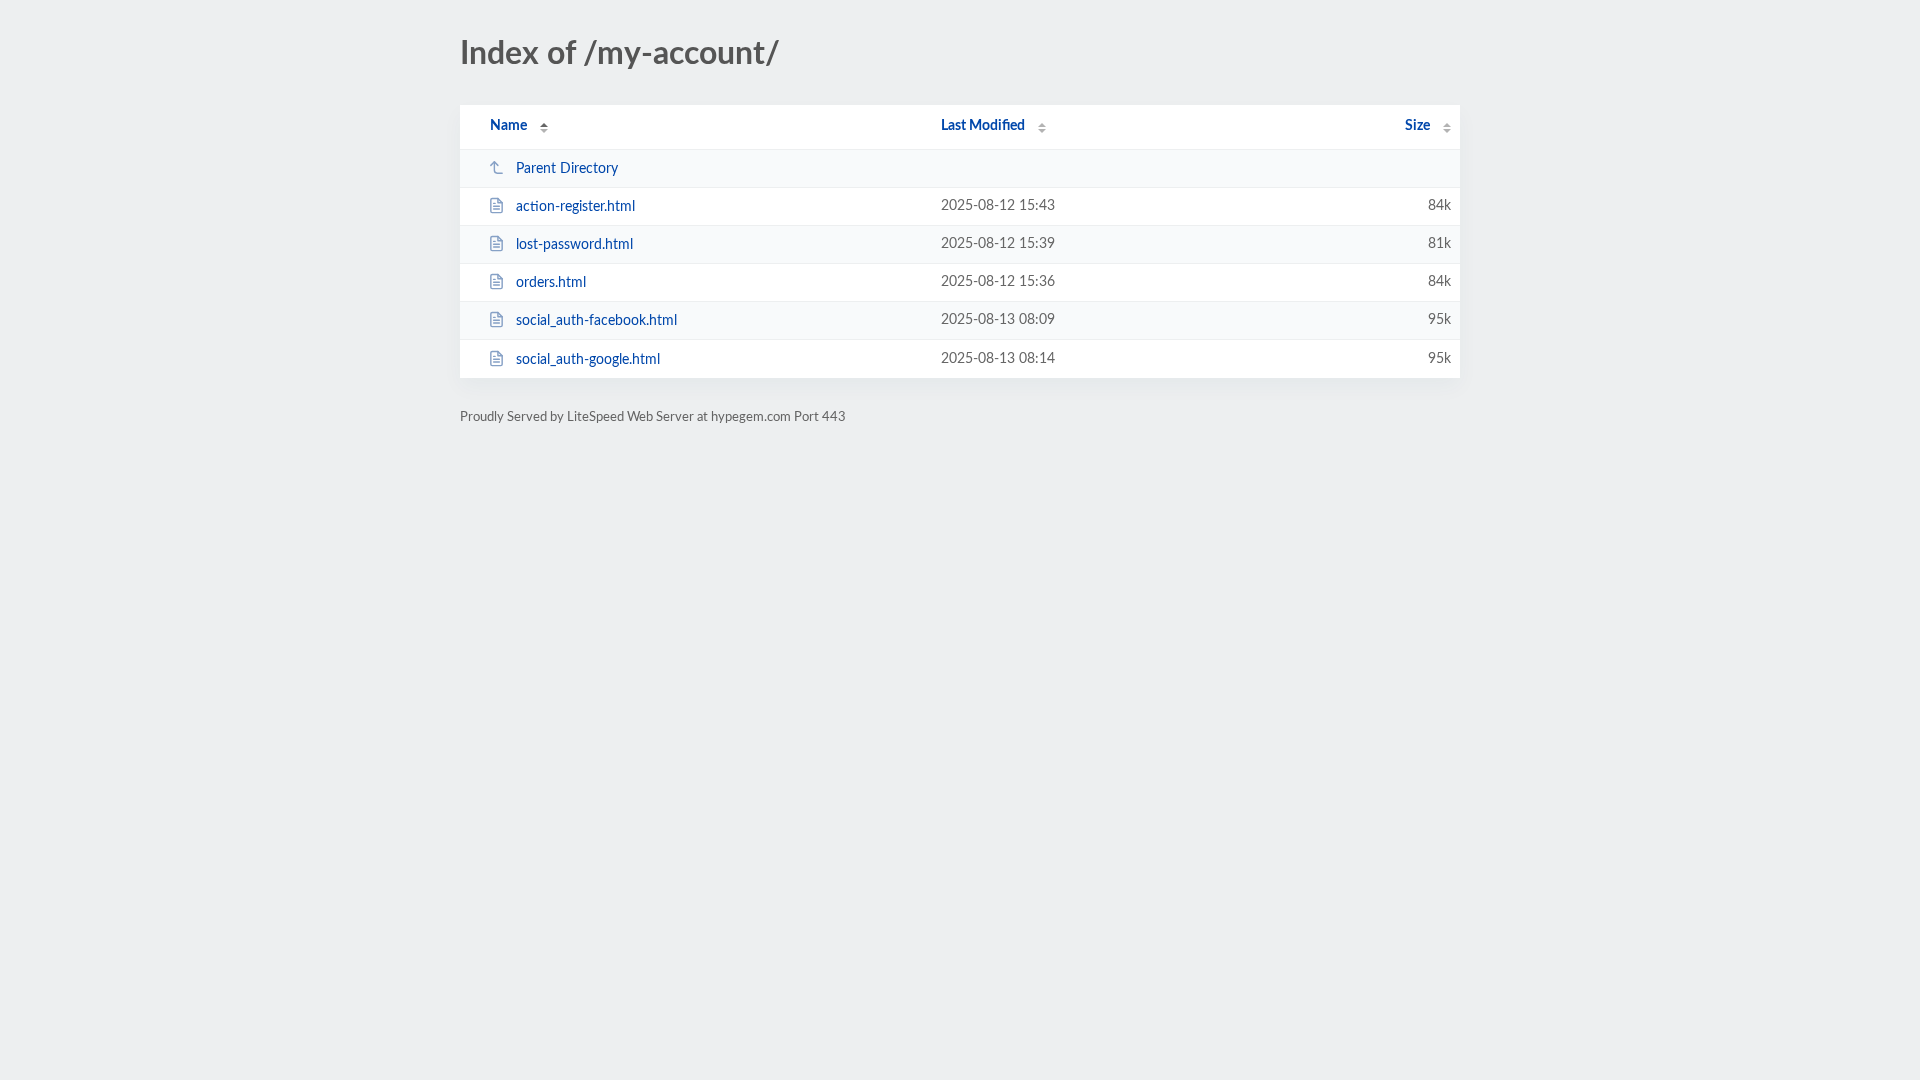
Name (508, 126)
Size (1417, 126)
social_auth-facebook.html (596, 321)
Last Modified (983, 126)
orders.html (551, 283)
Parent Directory (567, 169)
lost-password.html (574, 245)
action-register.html (575, 207)
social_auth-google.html (588, 360)
